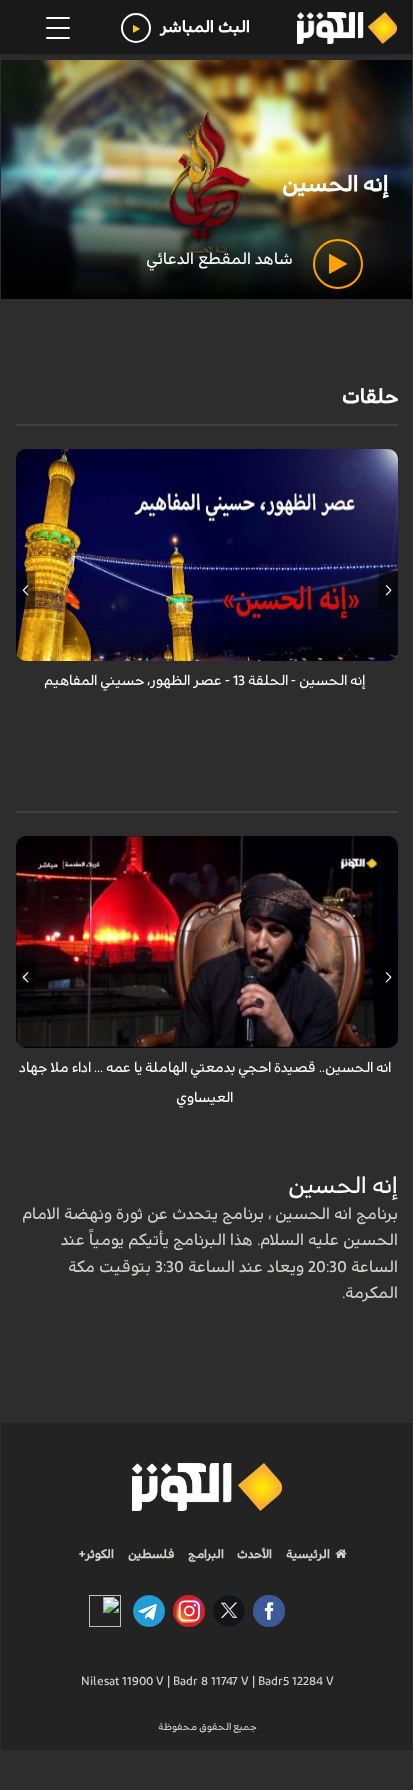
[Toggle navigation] (58, 28)
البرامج (204, 1554)
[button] (388, 590)
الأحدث (253, 1554)
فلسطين (151, 1554)
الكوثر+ (96, 1554)
